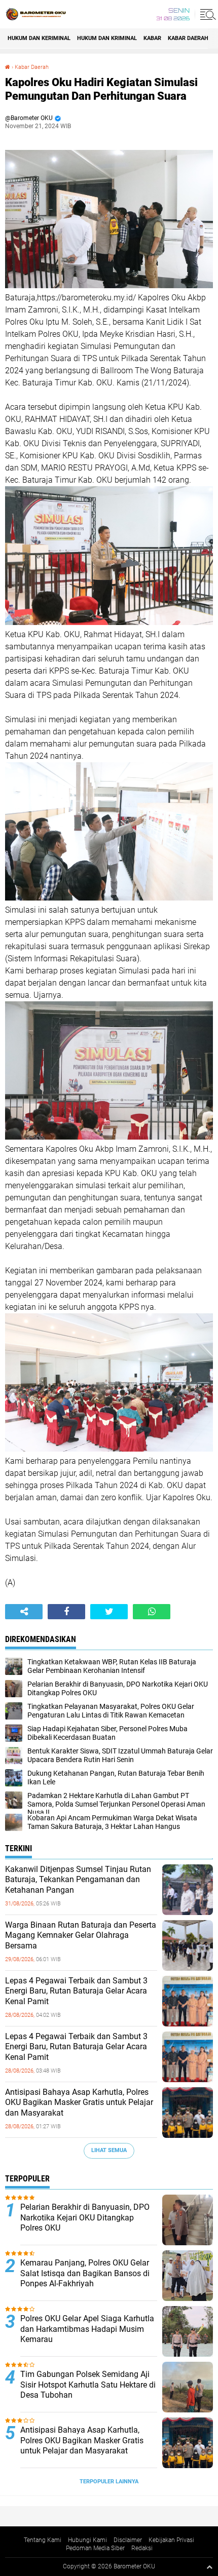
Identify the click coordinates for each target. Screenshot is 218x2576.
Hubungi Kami (87, 2540)
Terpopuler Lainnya (109, 2482)
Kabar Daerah (32, 67)
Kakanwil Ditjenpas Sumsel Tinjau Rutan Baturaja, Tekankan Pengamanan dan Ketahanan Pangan (78, 1880)
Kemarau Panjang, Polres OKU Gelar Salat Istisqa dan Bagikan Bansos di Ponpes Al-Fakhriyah (85, 2273)
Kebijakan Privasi (171, 2540)
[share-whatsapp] (152, 1612)
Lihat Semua (109, 2150)
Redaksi (142, 2548)
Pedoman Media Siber (95, 2548)
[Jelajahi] (206, 14)
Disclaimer (128, 2540)
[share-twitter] (109, 1612)
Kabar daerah (188, 38)
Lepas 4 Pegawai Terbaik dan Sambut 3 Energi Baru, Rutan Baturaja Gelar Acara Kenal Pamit (76, 1991)
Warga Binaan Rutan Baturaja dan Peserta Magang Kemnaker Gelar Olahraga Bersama (81, 1936)
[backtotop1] (209, 2567)
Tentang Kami (43, 2540)
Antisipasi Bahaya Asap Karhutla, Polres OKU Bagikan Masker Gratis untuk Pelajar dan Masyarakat (79, 2103)
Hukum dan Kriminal (107, 38)
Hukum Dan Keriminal (39, 38)
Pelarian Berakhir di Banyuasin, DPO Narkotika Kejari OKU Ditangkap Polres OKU (85, 2218)
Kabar (152, 38)
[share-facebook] (66, 1612)
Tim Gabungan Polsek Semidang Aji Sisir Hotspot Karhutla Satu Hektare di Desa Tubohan (88, 2385)
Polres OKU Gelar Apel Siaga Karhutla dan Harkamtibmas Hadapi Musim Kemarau (87, 2329)
